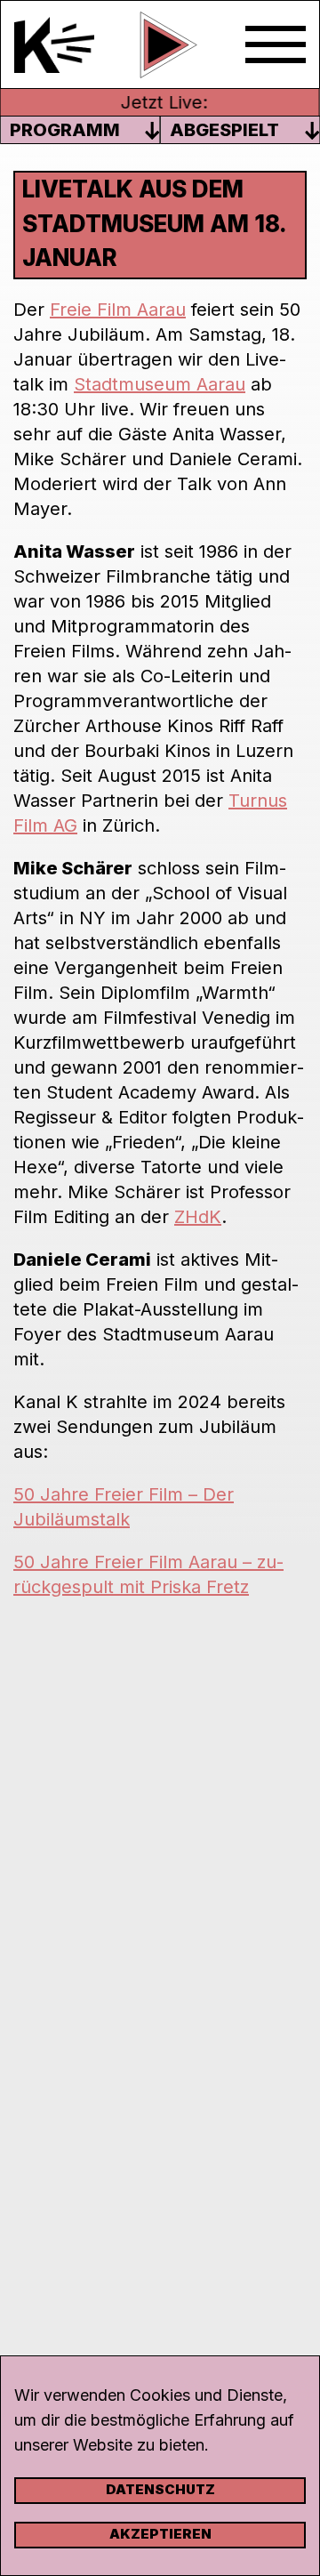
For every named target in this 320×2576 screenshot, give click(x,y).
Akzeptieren (160, 2534)
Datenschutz (160, 2489)
